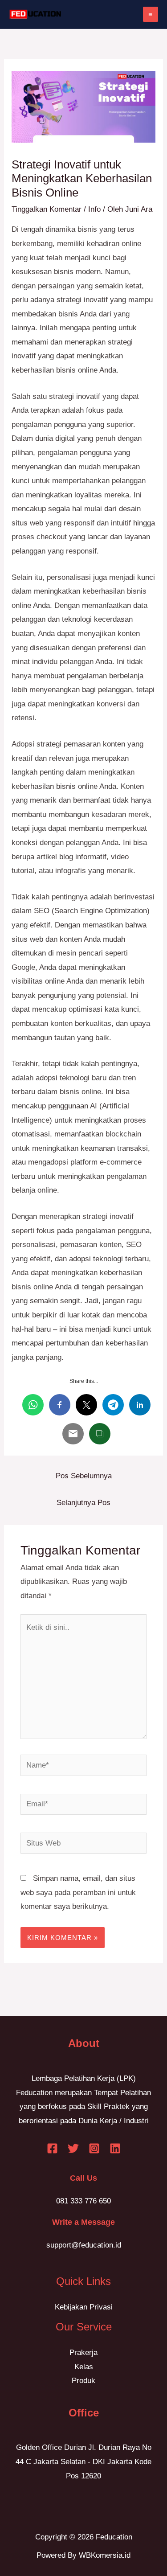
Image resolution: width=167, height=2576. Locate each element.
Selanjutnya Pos (83, 1503)
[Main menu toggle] (151, 14)
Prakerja (83, 2352)
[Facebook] (52, 2148)
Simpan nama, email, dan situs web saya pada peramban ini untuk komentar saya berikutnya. (78, 1892)
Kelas (84, 2367)
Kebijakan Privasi (84, 2307)
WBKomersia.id (105, 2555)
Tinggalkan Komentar (47, 209)
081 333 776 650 (83, 2201)
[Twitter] (73, 2148)
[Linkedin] (115, 2148)
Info (94, 209)
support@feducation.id (84, 2245)
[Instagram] (94, 2148)
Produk (83, 2381)
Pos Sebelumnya (84, 1476)
